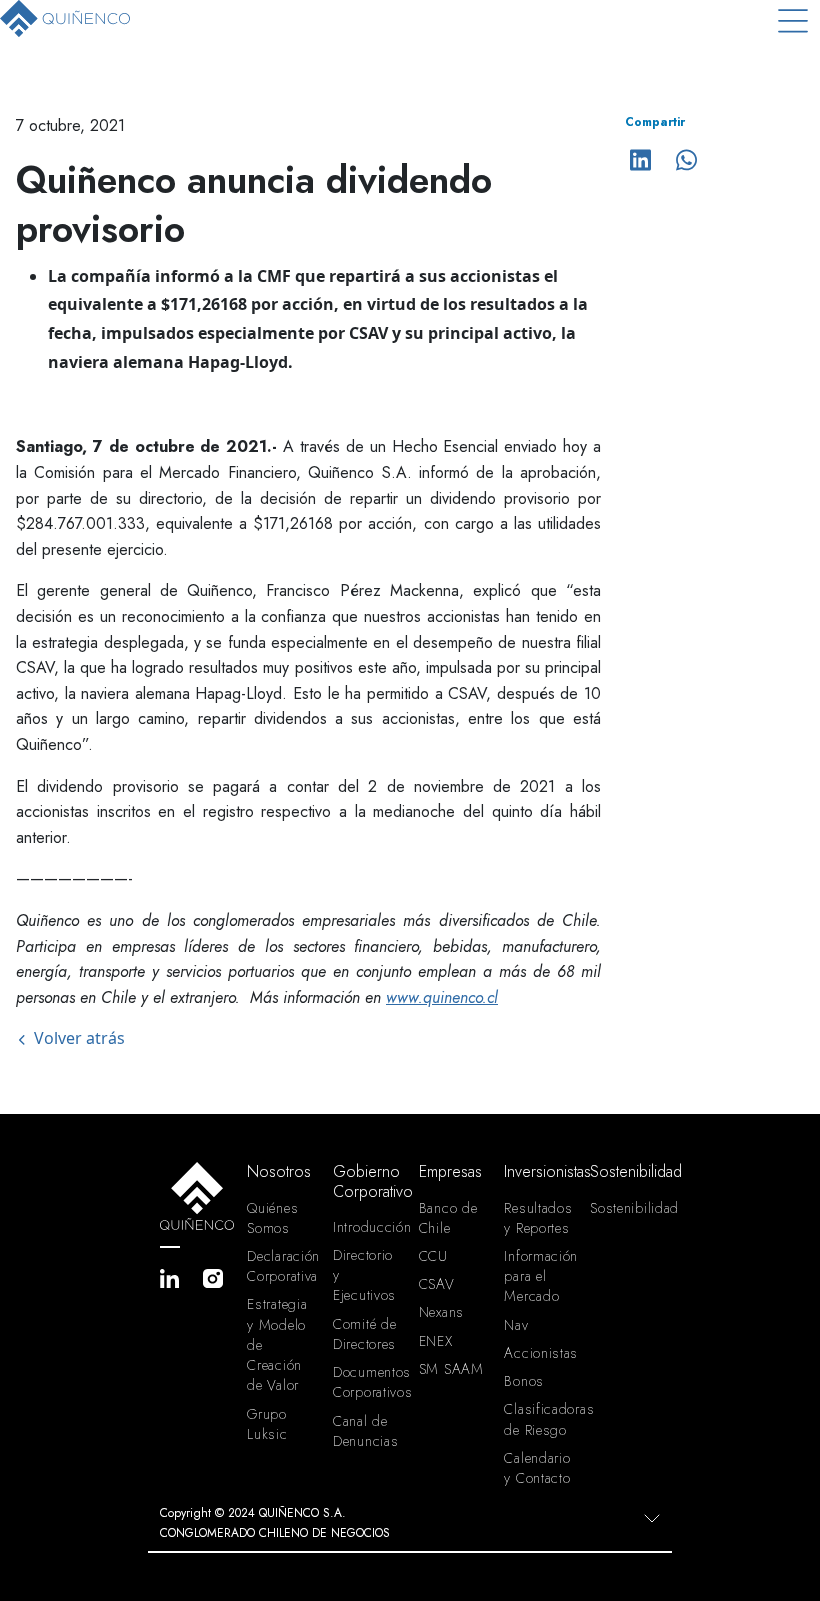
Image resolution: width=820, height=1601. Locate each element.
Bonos (524, 1381)
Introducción (368, 1227)
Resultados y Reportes (538, 1218)
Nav (516, 1325)
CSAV (437, 1284)
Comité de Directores (364, 1334)
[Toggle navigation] (793, 20)
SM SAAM (451, 1369)
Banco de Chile (448, 1218)
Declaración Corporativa (282, 1266)
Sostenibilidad (625, 1208)
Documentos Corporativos (368, 1382)
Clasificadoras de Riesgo (539, 1419)
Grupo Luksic (267, 1424)
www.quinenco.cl (442, 997)
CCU (433, 1256)
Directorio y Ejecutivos (364, 1275)
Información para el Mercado (539, 1276)
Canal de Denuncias (365, 1431)
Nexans (441, 1312)
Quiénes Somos (272, 1218)
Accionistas (539, 1353)
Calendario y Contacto (537, 1468)
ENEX (436, 1341)
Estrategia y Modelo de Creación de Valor (277, 1344)
